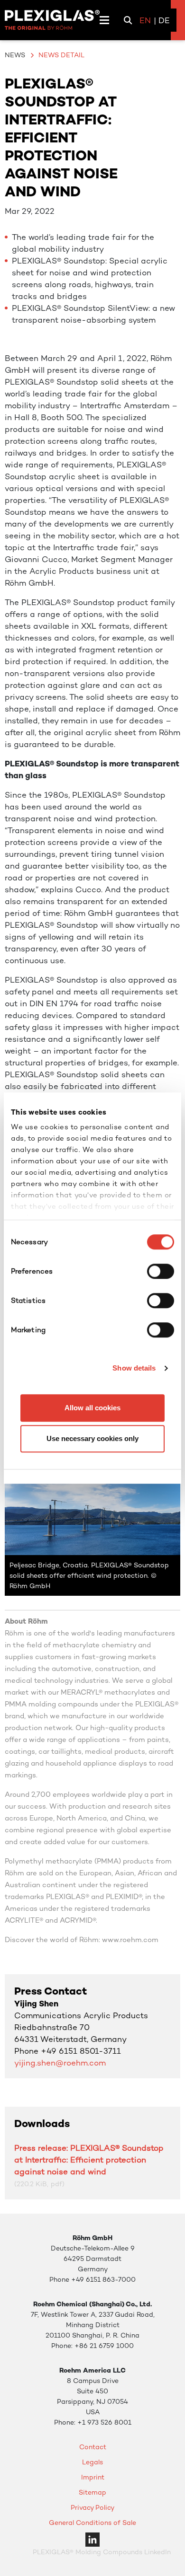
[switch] (161, 1271)
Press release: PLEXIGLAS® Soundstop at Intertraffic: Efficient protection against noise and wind (89, 2160)
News (15, 55)
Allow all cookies (92, 1408)
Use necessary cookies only (92, 1438)
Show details (134, 1368)
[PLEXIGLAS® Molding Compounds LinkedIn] (92, 2539)
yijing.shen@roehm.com (60, 2063)
